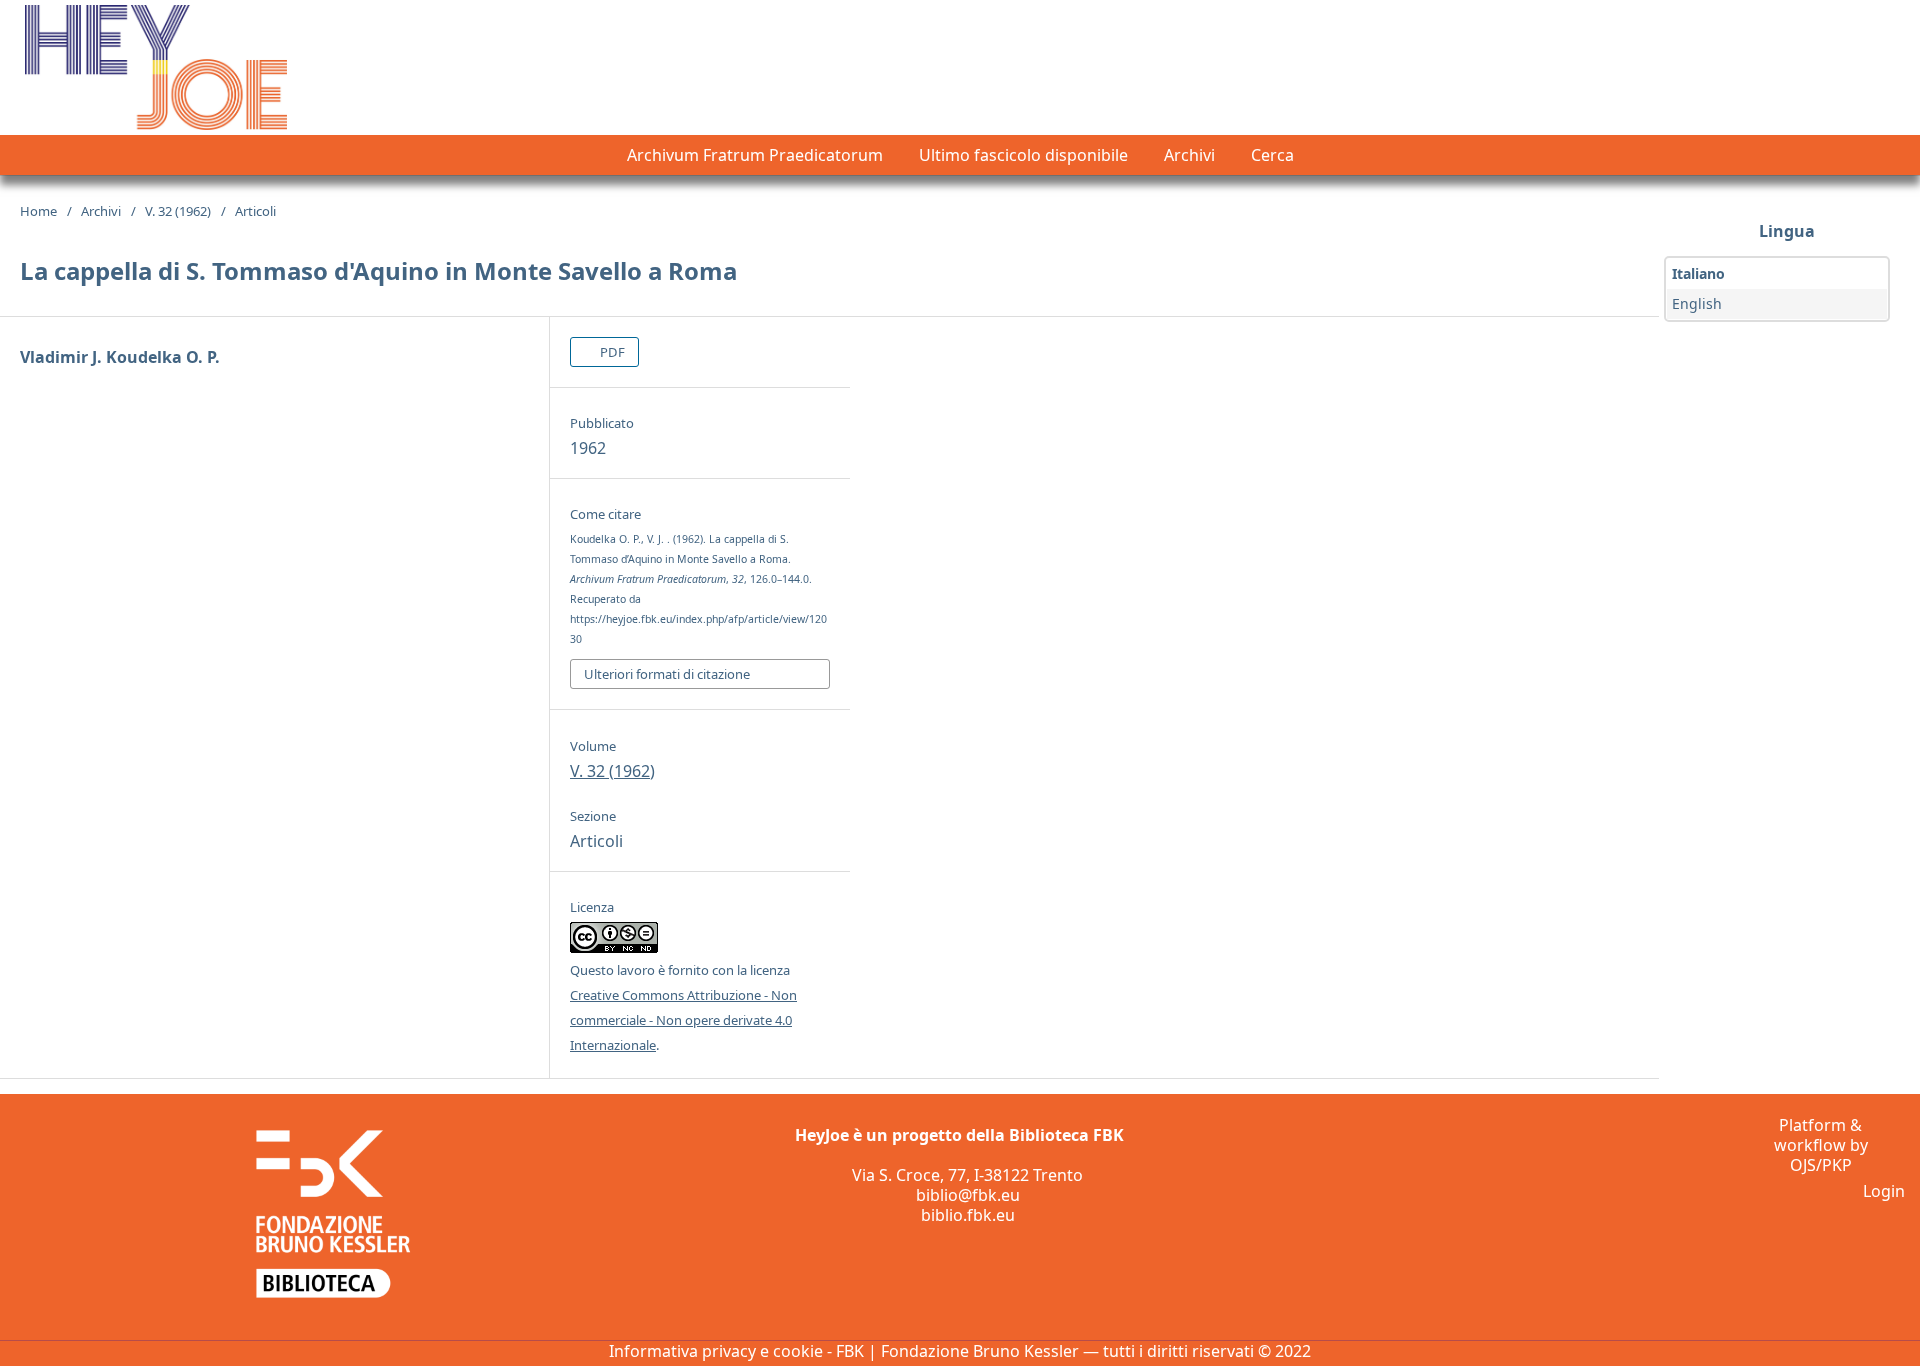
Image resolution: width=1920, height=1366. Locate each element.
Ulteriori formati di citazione (667, 674)
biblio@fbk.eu (968, 1195)
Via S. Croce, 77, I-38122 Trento (967, 1175)
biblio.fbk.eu (968, 1215)
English (1697, 303)
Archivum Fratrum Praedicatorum (755, 155)
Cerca (1272, 155)
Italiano (1698, 273)
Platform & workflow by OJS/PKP (1821, 1145)
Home (38, 211)
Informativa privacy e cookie (716, 1351)
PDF (611, 352)
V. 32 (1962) (178, 211)
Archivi (1189, 155)
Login (1884, 1191)
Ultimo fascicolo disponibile (1023, 155)
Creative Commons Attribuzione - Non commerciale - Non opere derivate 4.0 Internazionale (683, 1020)
